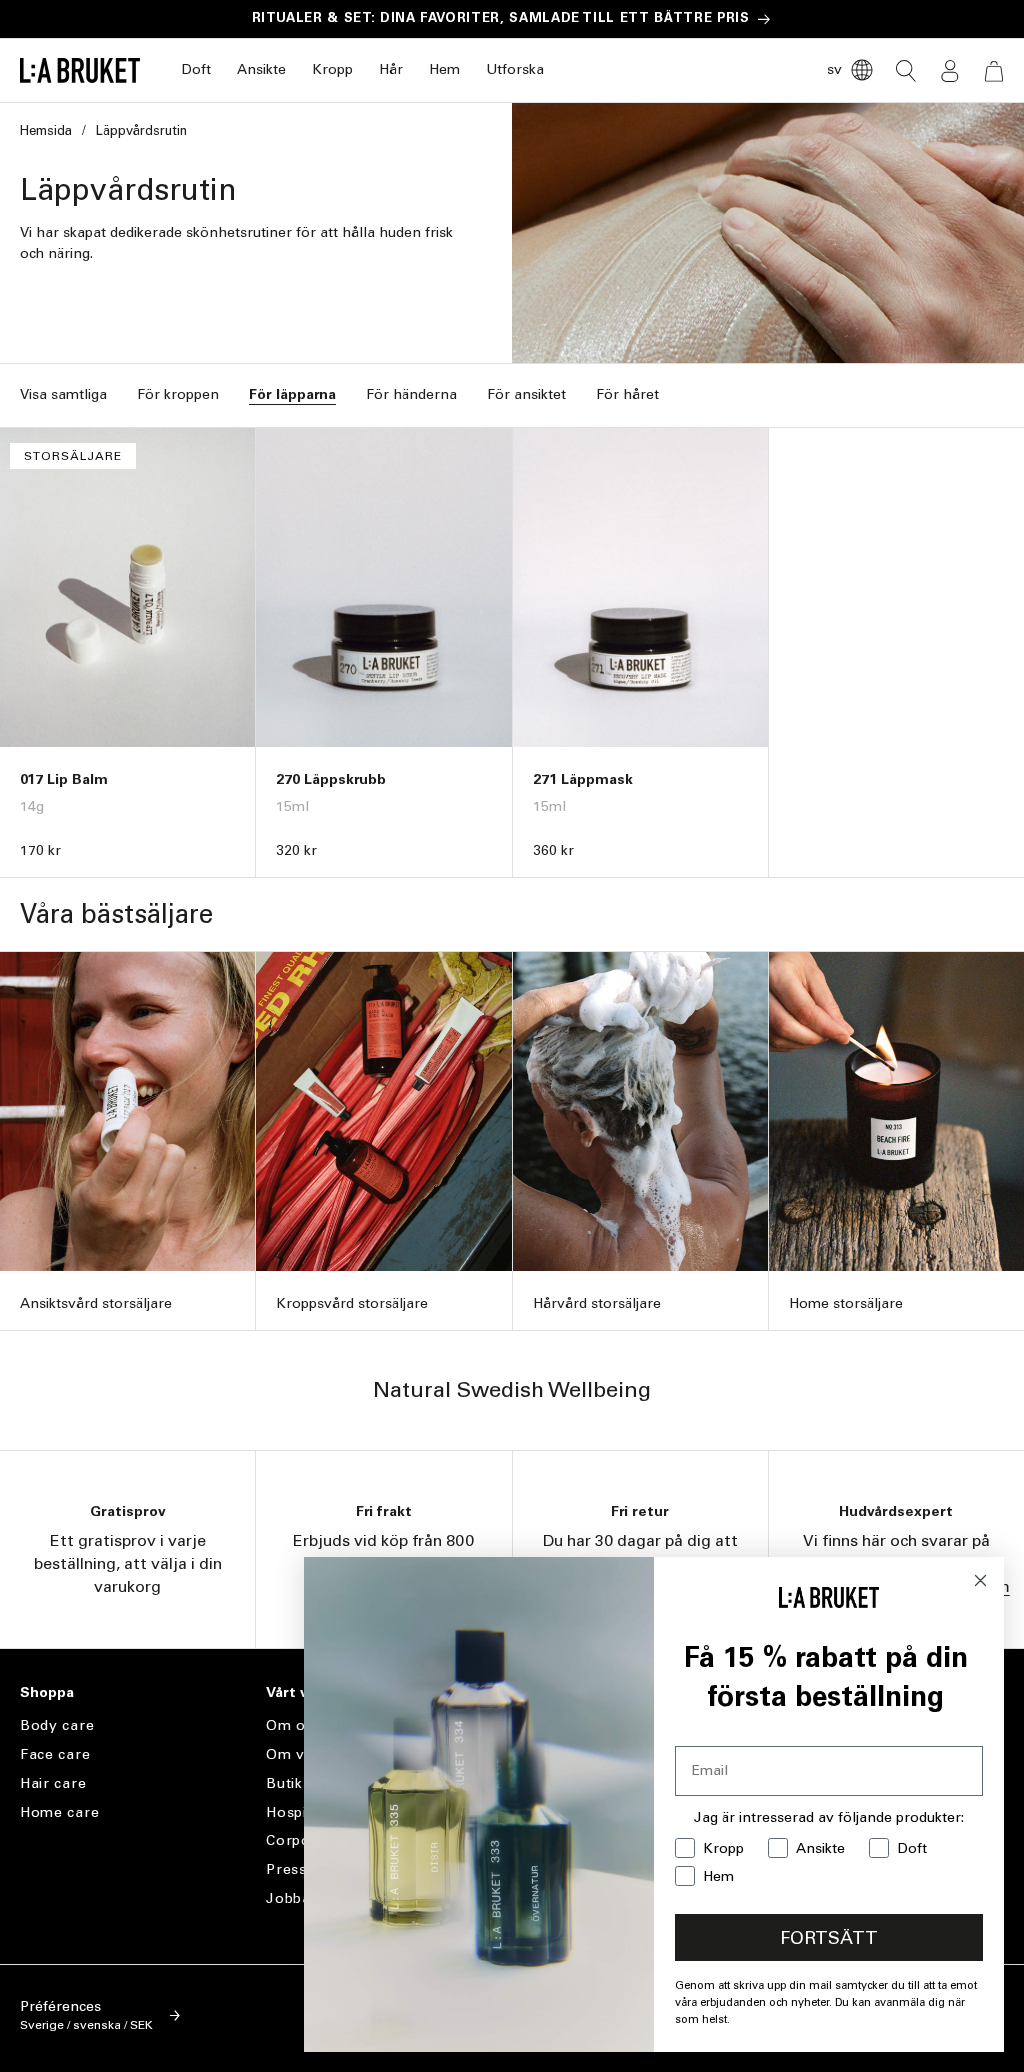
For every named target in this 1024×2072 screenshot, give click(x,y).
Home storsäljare (846, 1303)
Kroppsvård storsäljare (352, 1303)
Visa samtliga (63, 395)
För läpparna (292, 395)
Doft (196, 69)
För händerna (411, 395)
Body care (57, 1726)
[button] (196, 70)
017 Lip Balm (64, 779)
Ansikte (261, 69)
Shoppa (47, 1693)
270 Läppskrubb (331, 779)
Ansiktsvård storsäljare (96, 1303)
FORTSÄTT (829, 1938)
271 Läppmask (583, 779)
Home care (59, 1812)
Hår (391, 69)
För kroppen (178, 395)
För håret (627, 395)
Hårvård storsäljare (597, 1303)
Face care (55, 1754)
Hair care (53, 1783)
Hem (444, 69)
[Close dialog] (980, 1580)
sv (834, 69)
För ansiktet (526, 395)
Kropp (332, 69)
